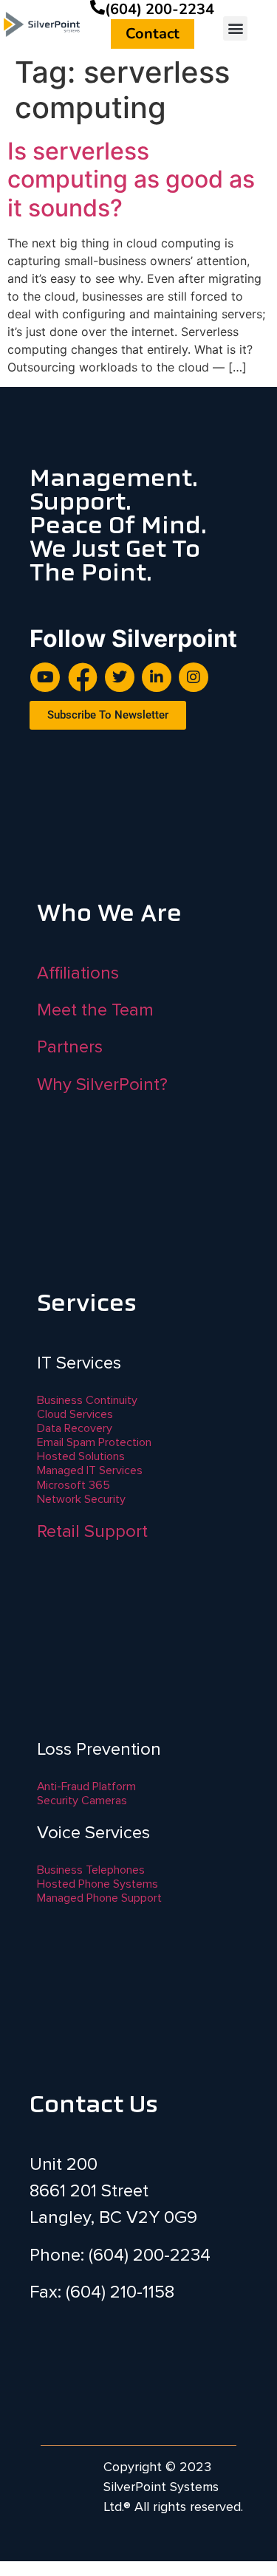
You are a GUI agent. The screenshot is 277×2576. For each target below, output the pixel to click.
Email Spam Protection (94, 1442)
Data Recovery (75, 1428)
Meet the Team (95, 1010)
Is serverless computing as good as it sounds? (131, 179)
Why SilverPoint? (102, 1085)
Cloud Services (75, 1414)
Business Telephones (91, 1870)
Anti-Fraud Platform (86, 1787)
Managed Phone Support (99, 1898)
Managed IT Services (90, 1470)
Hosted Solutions (81, 1456)
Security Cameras (82, 1801)
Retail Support (92, 1531)
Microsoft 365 (73, 1485)
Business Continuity (87, 1400)
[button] (235, 28)
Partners (70, 1047)
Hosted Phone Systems (98, 1884)
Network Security (81, 1499)
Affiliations (78, 973)
